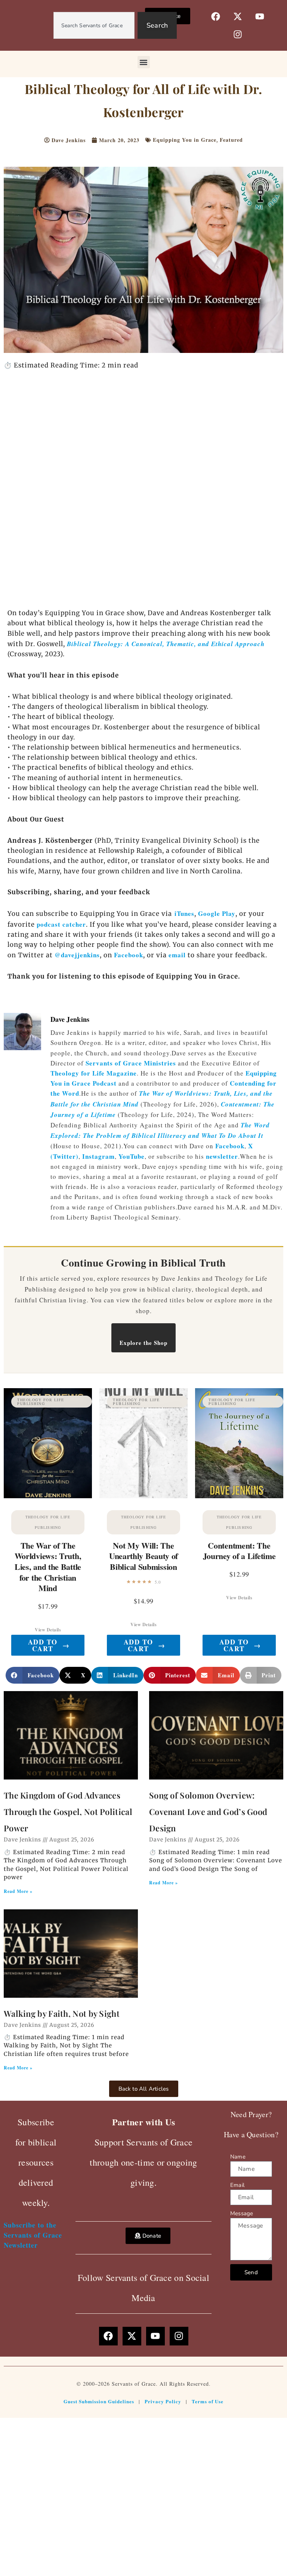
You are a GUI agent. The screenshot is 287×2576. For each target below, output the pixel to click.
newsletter (222, 1156)
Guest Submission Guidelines (99, 2401)
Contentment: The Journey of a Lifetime (239, 1551)
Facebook (129, 955)
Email (237, 2185)
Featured (231, 140)
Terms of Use (208, 2401)
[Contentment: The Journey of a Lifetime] (239, 1443)
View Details (48, 1630)
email (177, 955)
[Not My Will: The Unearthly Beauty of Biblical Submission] (143, 1443)
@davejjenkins (77, 955)
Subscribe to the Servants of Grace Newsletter (33, 2235)
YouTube (132, 1156)
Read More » (18, 1891)
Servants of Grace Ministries (131, 1063)
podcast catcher (61, 924)
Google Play (217, 913)
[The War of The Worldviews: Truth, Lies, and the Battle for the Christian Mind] (48, 1443)
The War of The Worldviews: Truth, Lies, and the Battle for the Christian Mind (48, 1567)
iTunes (183, 913)
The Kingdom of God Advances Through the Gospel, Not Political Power (68, 1812)
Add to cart (49, 1645)
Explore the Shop (143, 1343)
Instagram (98, 1156)
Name (238, 2157)
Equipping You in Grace (185, 140)
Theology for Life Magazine (94, 1073)
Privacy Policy (163, 2401)
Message (242, 2213)
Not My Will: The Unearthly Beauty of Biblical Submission (143, 1556)
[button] (144, 62)
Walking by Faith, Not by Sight (62, 2013)
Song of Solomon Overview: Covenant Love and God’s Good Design (208, 1812)
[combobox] (94, 25)
